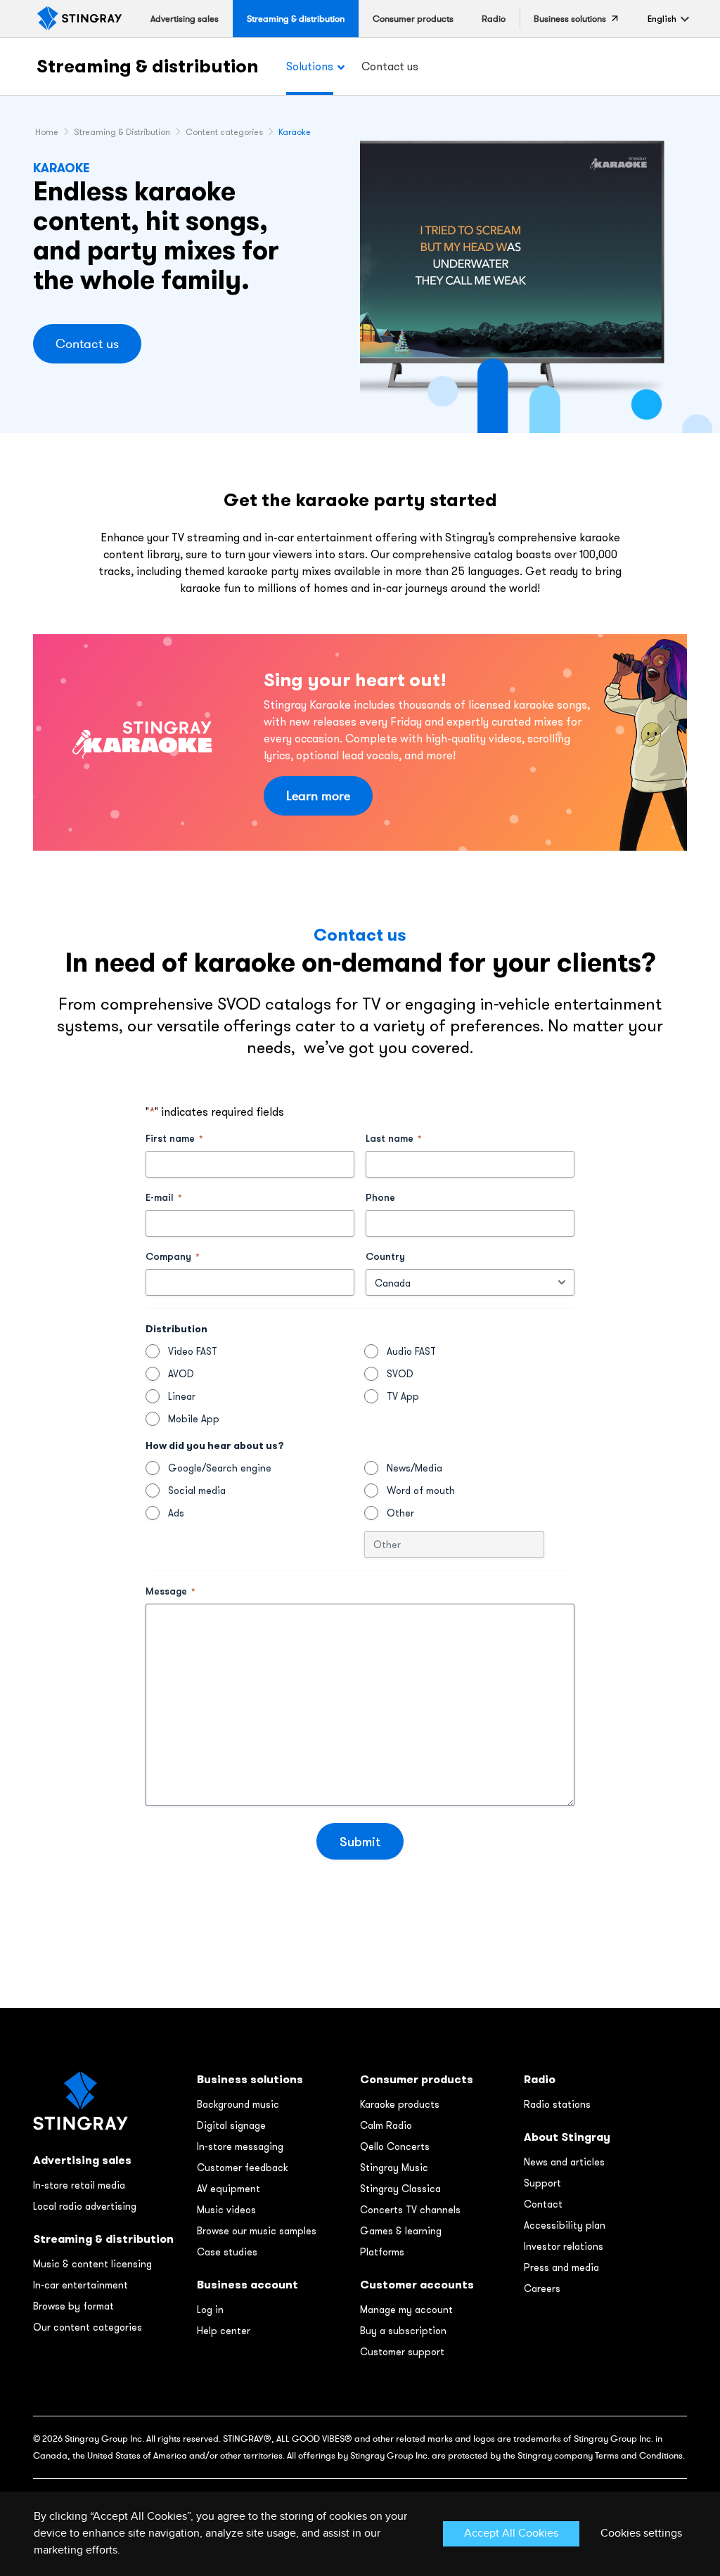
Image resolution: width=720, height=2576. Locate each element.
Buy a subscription (403, 2331)
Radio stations (557, 2104)
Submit (360, 1841)
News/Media (414, 1468)
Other (400, 1513)
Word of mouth (421, 1490)
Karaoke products (400, 2104)
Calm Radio (386, 2125)
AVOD (181, 1374)
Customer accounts (417, 2285)
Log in (210, 2310)
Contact (543, 2204)
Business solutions (250, 2079)
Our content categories (88, 2327)
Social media (197, 1490)
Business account (247, 2285)
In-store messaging (240, 2146)
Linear (182, 1396)
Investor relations (564, 2246)
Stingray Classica (400, 2189)
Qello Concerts (395, 2146)
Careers (542, 2288)
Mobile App (194, 1419)
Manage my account (406, 2310)
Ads (176, 1513)
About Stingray (567, 2137)
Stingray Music (394, 2168)
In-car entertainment (81, 2285)
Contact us (87, 344)
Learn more (318, 796)
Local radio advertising (85, 2206)
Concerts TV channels (410, 2210)
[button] (662, 19)
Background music (238, 2104)
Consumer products (417, 2079)
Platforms (382, 2252)
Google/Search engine (220, 1468)
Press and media (561, 2267)
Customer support (402, 2352)
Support (542, 2183)
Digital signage (231, 2125)
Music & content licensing (92, 2264)
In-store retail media (79, 2185)
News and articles (564, 2162)
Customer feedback (242, 2168)
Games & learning (401, 2231)
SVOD (400, 1374)
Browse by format (73, 2306)
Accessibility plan (565, 2225)
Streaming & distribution (147, 66)
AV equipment (229, 2189)
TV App (403, 1396)
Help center (224, 2331)
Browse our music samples (257, 2231)
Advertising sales (82, 2160)
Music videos (226, 2210)
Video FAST (193, 1351)
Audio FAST (411, 1351)
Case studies (227, 2252)
